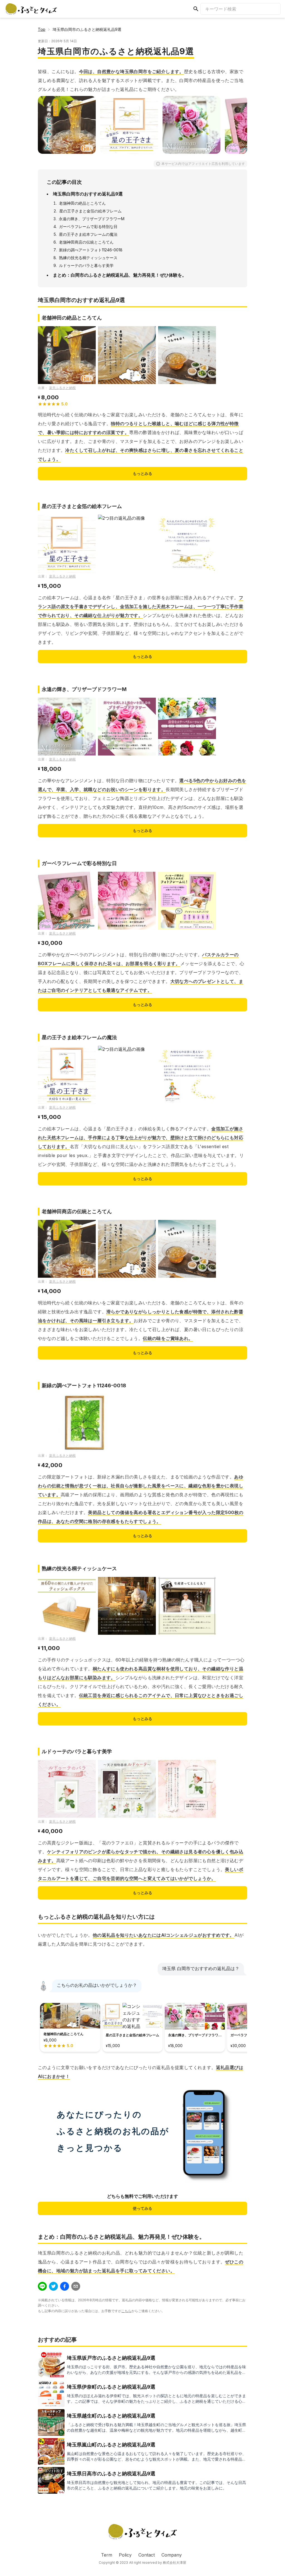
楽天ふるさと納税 (62, 388)
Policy (125, 2555)
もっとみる (142, 473)
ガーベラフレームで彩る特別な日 (88, 226)
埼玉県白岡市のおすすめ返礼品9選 (88, 194)
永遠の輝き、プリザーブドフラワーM (92, 219)
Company (172, 2555)
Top (42, 29)
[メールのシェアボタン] (76, 2286)
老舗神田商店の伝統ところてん (86, 242)
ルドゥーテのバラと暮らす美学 (86, 265)
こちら (126, 2311)
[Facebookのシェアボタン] (65, 2286)
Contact (147, 2555)
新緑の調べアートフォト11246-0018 (91, 250)
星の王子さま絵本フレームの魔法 (88, 234)
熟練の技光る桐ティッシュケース (88, 258)
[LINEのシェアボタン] (42, 2286)
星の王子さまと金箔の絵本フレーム (90, 211)
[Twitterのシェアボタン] (53, 2286)
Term (107, 2555)
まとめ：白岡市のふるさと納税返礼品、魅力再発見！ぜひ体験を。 (120, 275)
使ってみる (142, 2208)
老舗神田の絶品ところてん (82, 203)
